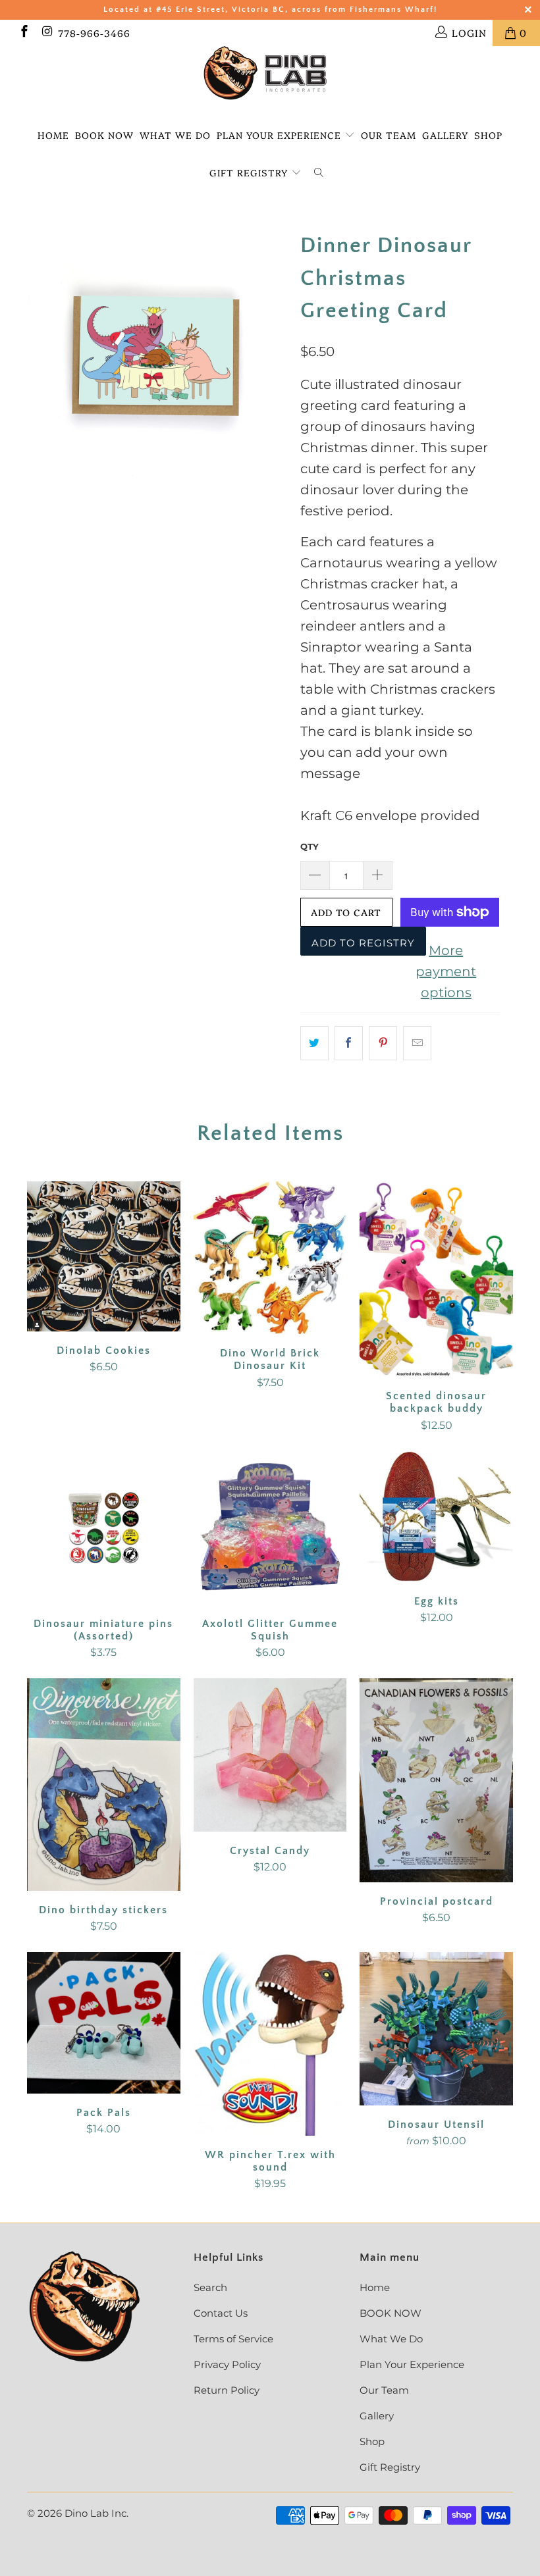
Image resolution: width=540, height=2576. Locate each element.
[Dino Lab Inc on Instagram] (47, 33)
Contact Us (221, 2313)
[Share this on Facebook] (349, 1043)
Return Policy (227, 2390)
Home (53, 135)
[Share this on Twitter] (314, 1043)
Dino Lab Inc (95, 2513)
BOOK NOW (104, 135)
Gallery (445, 135)
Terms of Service (233, 2339)
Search (210, 2287)
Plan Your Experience (279, 135)
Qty (310, 846)
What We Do (175, 135)
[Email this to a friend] (417, 1043)
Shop (488, 135)
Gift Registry (250, 172)
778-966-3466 (94, 33)
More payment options (446, 971)
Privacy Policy (227, 2364)
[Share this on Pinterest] (383, 1043)
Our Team (389, 135)
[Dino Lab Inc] (270, 73)
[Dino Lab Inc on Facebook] (23, 33)
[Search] (319, 173)
